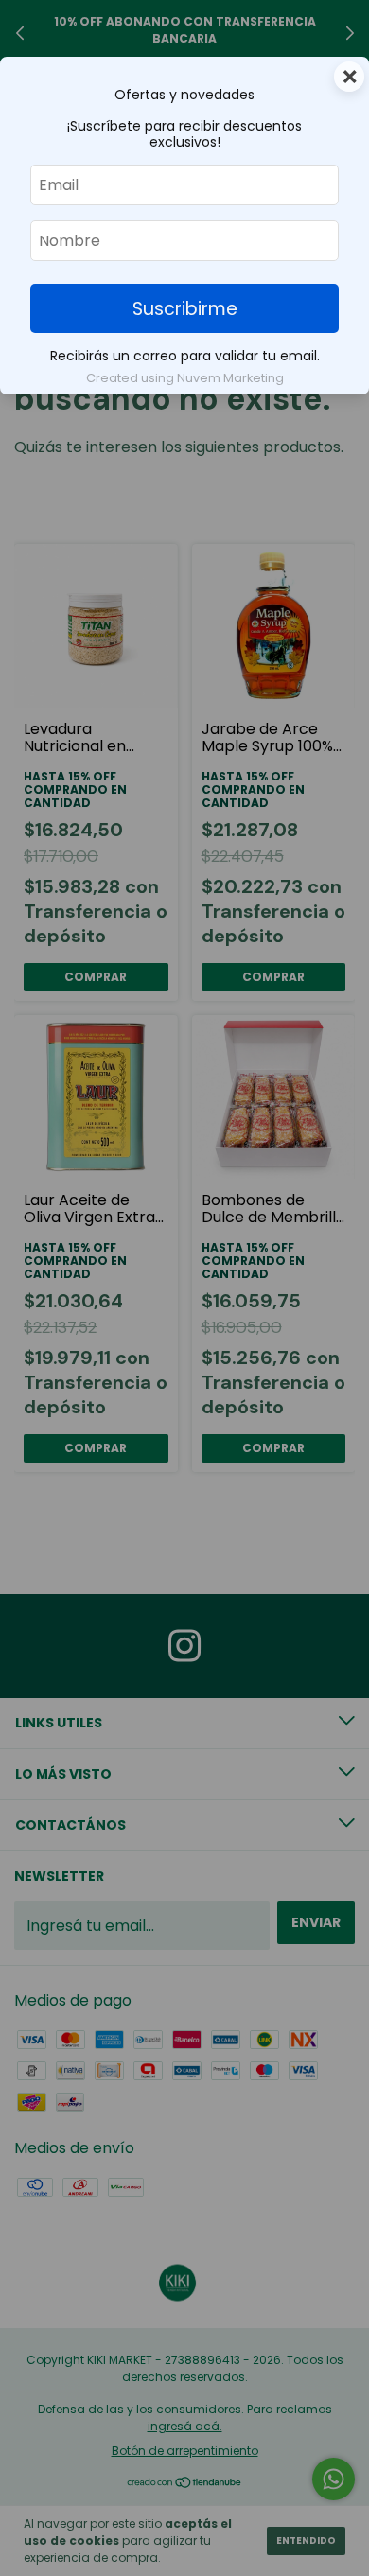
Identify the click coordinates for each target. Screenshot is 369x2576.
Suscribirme (185, 309)
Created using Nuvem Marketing (185, 378)
